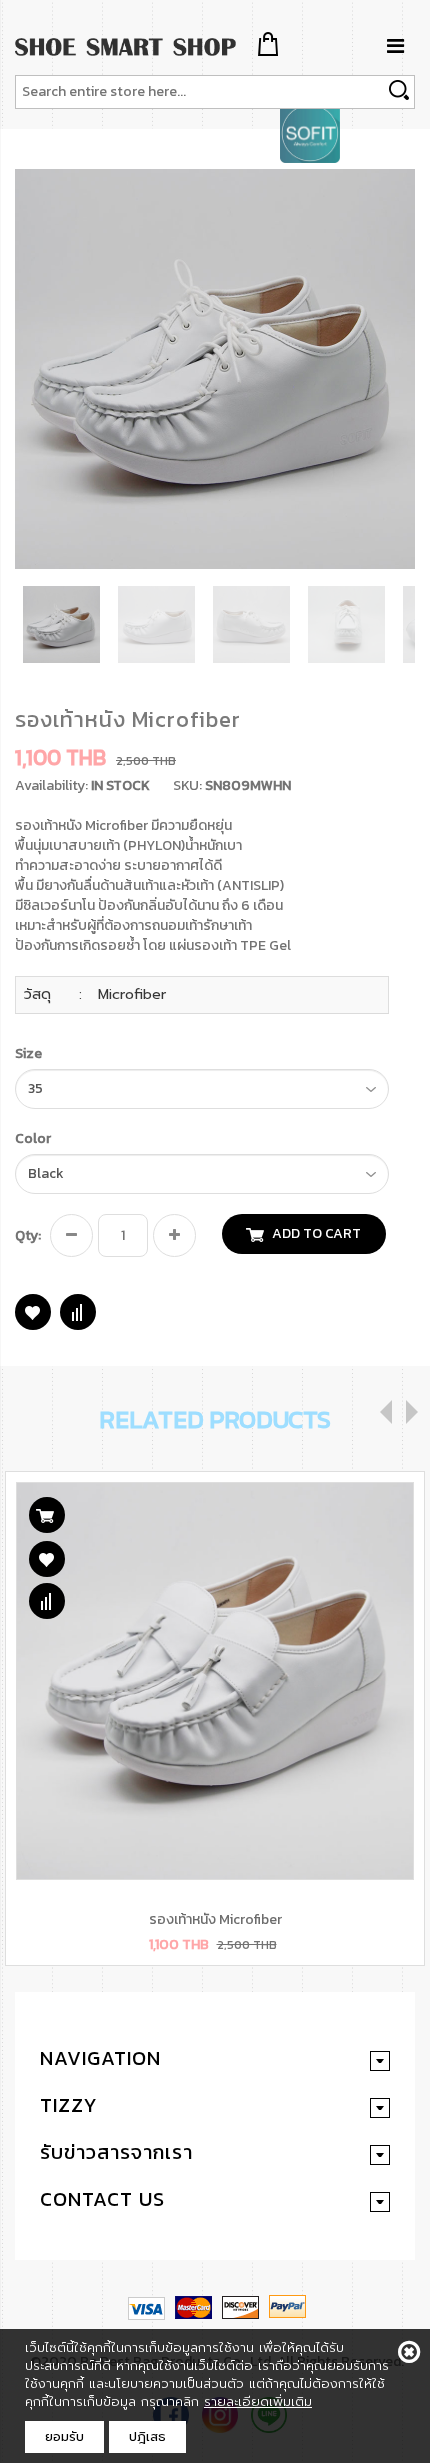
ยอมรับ (64, 2436)
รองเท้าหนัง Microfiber (215, 1919)
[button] (397, 187)
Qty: (28, 1236)
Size (28, 1054)
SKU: (187, 786)
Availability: (51, 786)
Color (33, 1139)
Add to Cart (316, 1233)
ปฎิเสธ (147, 2436)
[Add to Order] (47, 1515)
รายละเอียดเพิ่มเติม (258, 2401)
